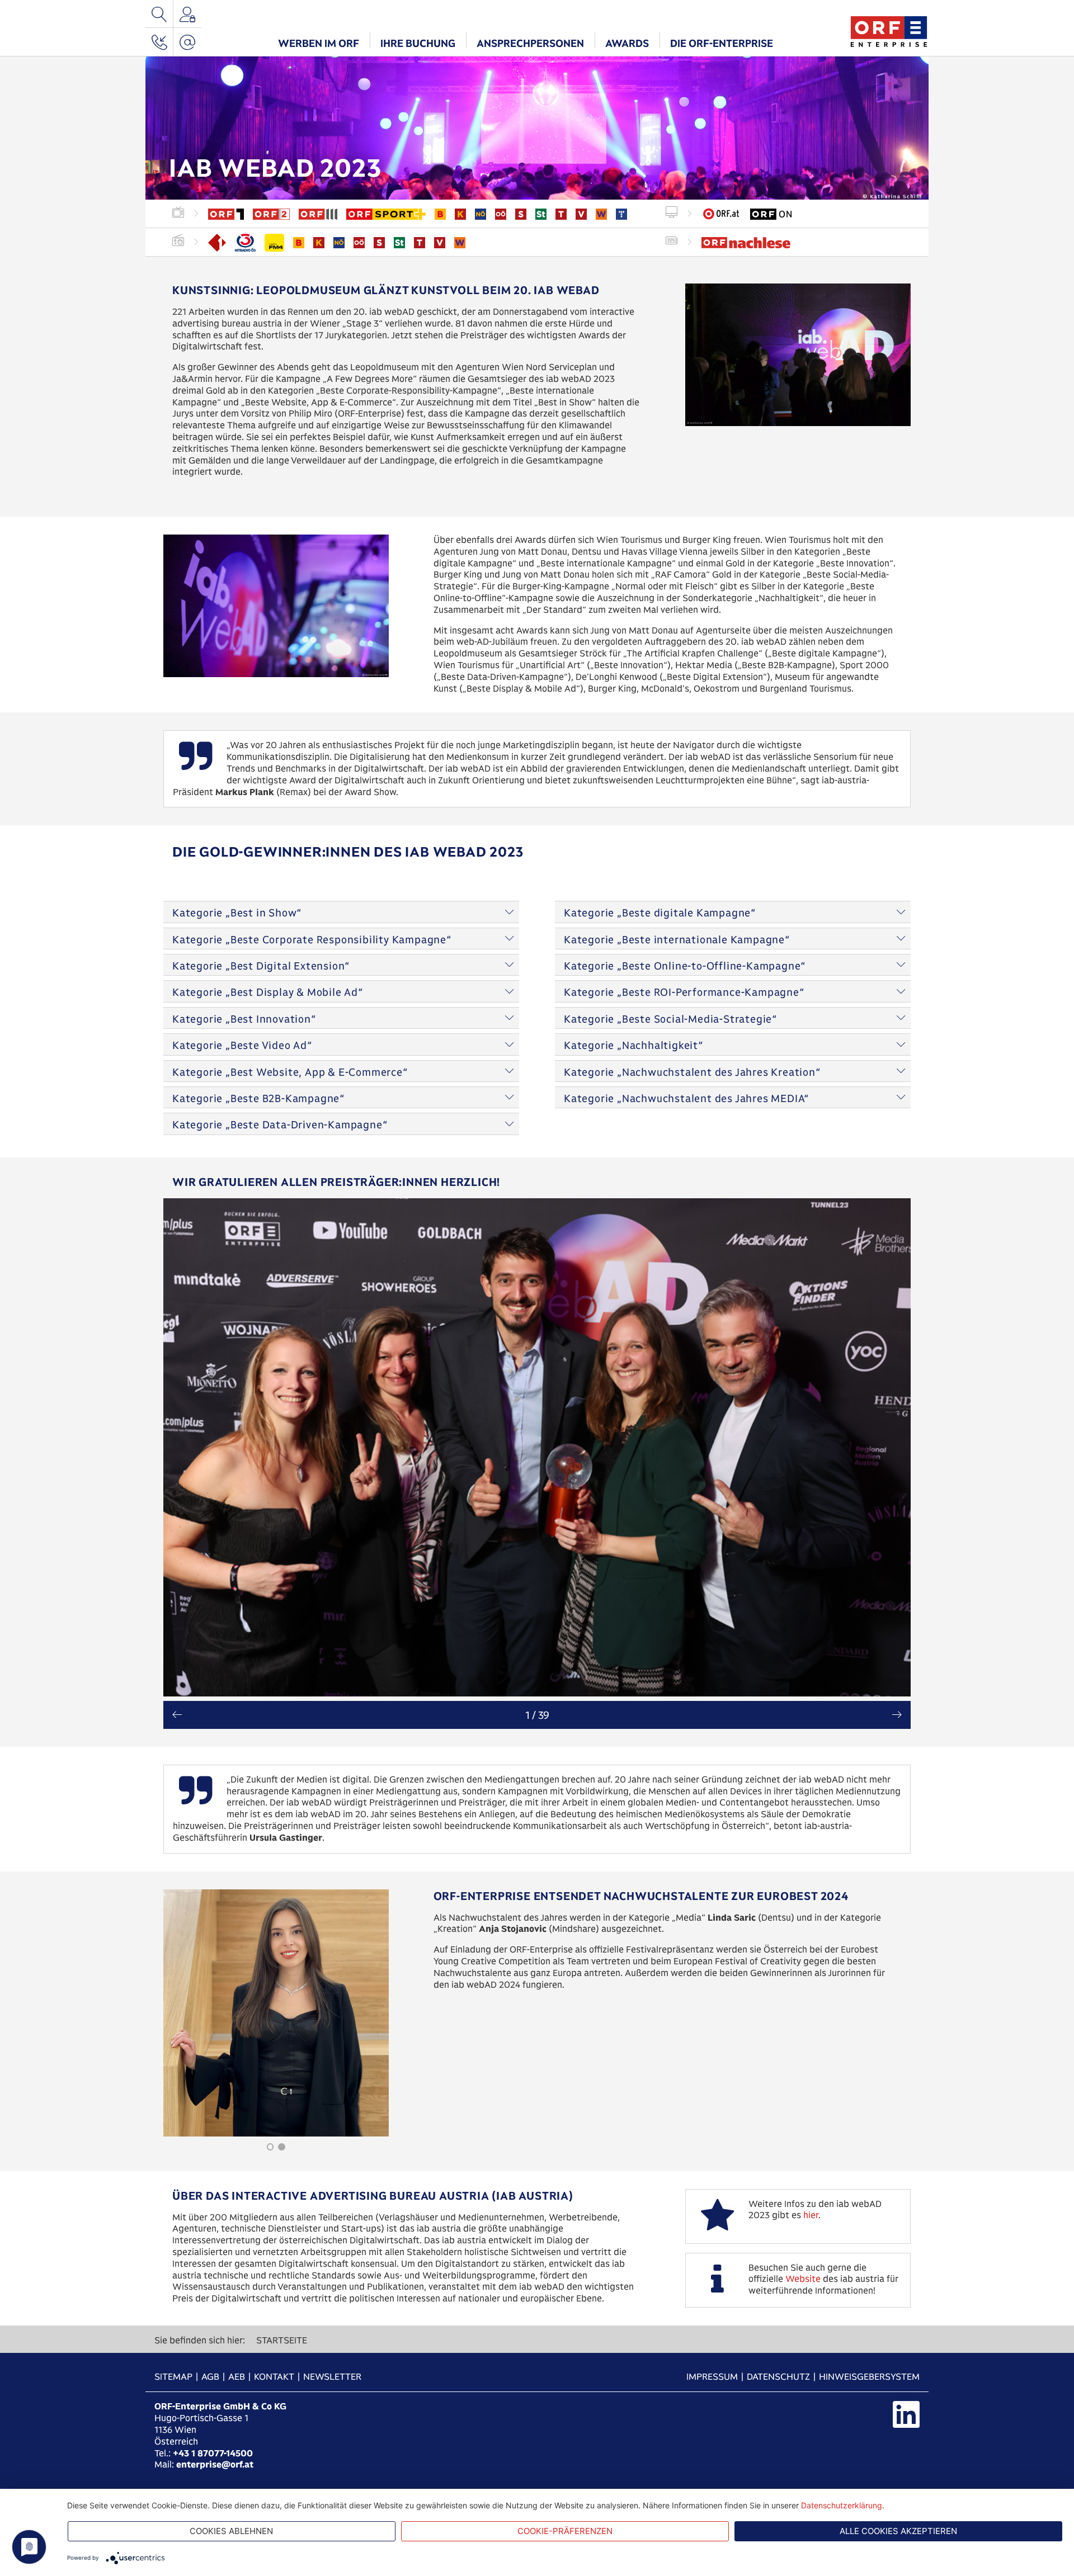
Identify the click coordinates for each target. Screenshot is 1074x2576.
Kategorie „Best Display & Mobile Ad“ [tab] (268, 992)
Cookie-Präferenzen (565, 2531)
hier (811, 2215)
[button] (319, 42)
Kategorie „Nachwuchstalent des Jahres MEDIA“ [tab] (686, 1098)
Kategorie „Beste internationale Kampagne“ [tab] (677, 940)
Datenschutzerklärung (842, 2505)
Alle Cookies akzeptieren (898, 2531)
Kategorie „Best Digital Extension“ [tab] (261, 966)
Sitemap (173, 2377)
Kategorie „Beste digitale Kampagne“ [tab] (660, 913)
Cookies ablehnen (231, 2531)
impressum (712, 2377)
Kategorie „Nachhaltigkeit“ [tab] (633, 1045)
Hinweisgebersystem (869, 2377)
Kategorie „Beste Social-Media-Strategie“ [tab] (670, 1019)
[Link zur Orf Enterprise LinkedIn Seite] (906, 2414)
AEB (237, 2377)
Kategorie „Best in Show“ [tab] (237, 913)
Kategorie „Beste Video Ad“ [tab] (242, 1045)
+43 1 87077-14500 (213, 2453)
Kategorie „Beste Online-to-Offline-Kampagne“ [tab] (685, 966)
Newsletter (332, 2377)
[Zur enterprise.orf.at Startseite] (889, 30)
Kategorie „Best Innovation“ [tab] (244, 1019)
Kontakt (274, 2377)
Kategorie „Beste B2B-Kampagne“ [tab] (258, 1098)
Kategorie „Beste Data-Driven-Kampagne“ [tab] (280, 1125)
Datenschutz (778, 2377)
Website (803, 2279)
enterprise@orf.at (215, 2464)
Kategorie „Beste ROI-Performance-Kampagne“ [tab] (684, 992)
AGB (210, 2377)
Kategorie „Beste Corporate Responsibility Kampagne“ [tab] (312, 940)
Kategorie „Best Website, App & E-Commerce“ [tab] (290, 1072)
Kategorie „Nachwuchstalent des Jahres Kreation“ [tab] (692, 1072)
